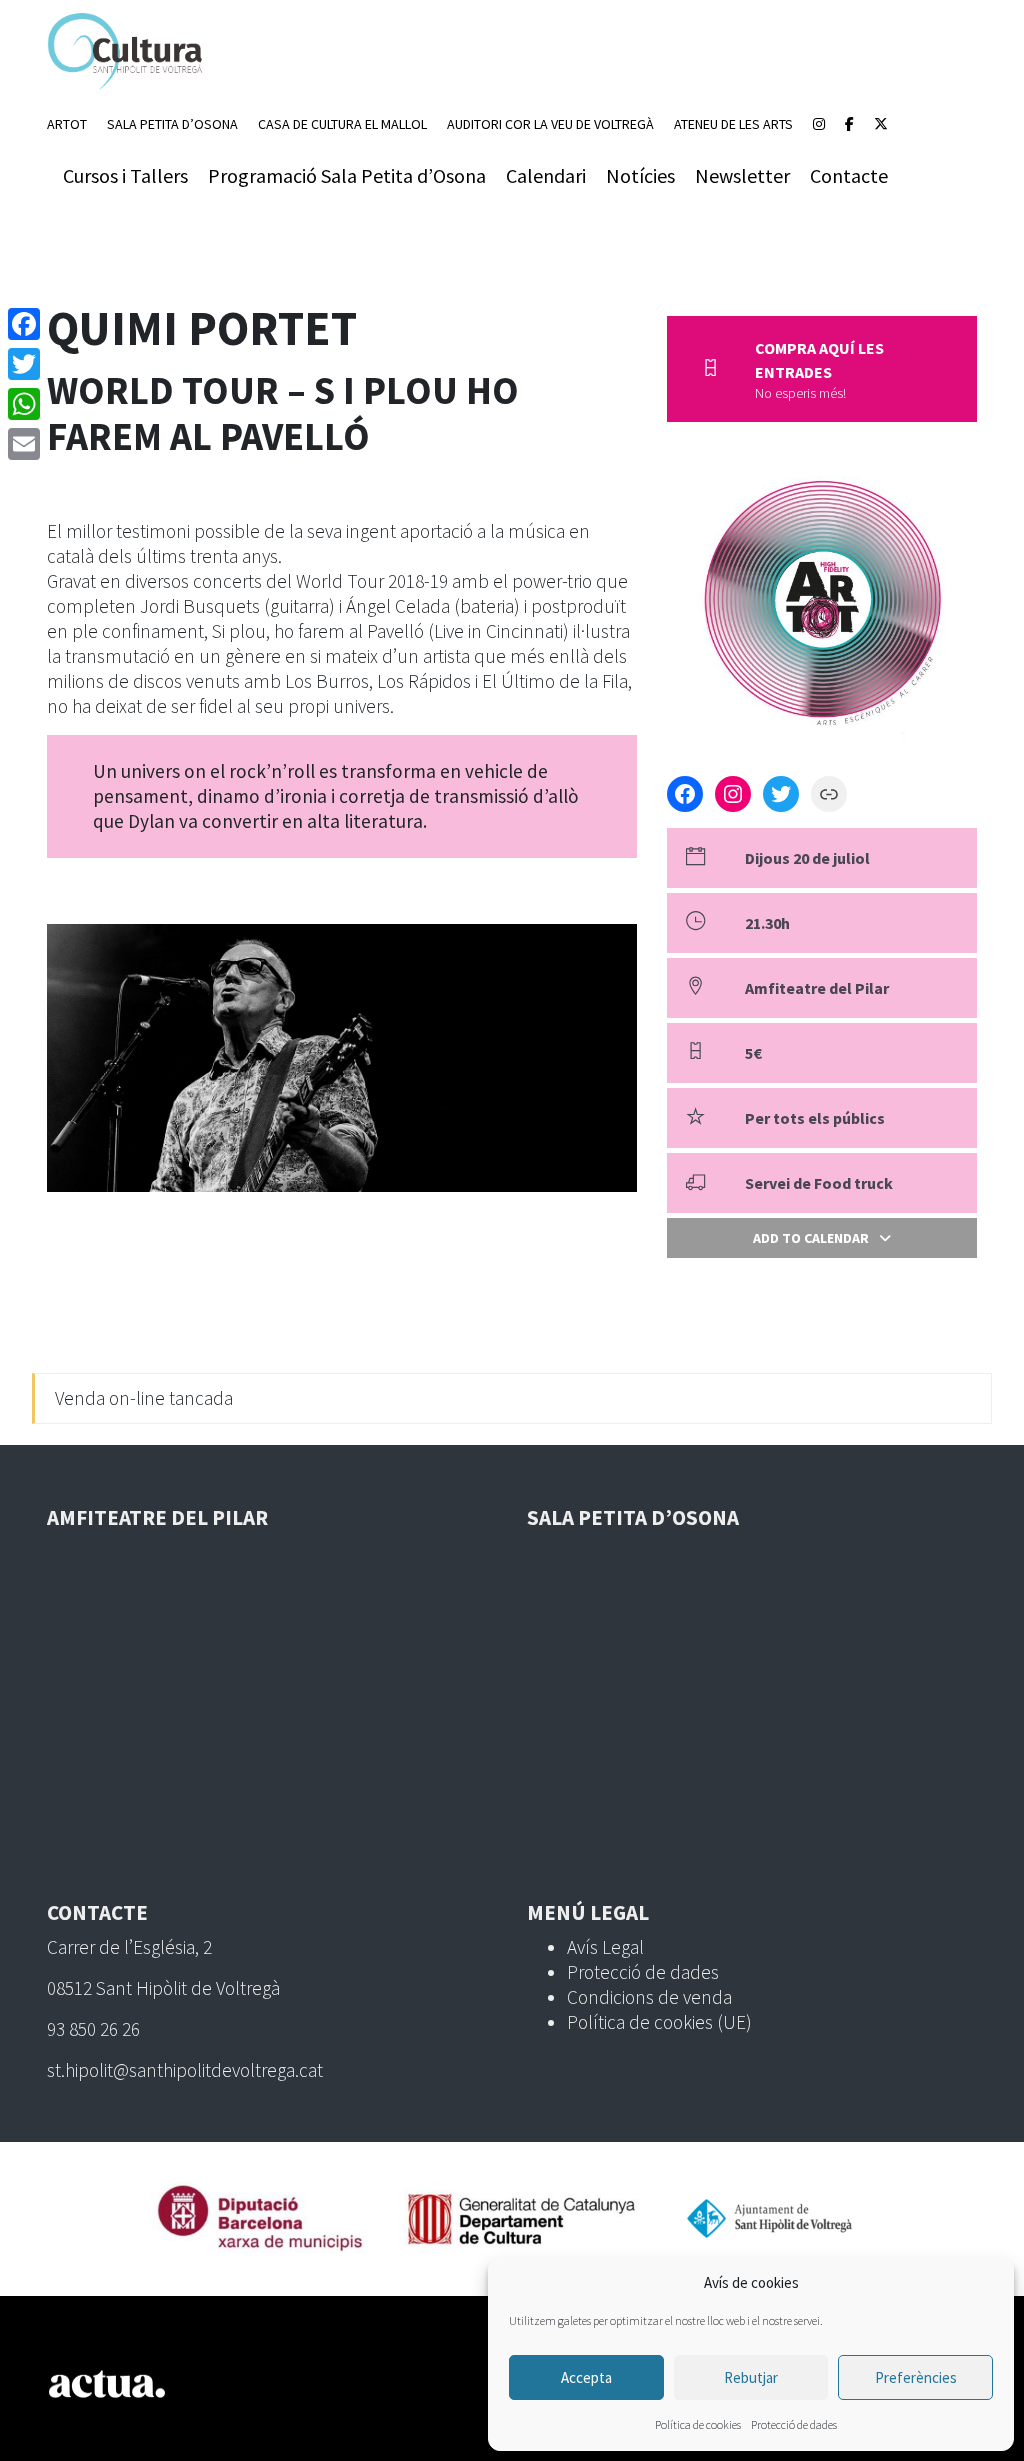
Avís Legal (605, 1947)
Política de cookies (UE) (659, 2022)
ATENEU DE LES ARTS (733, 124)
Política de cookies (698, 2424)
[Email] (24, 444)
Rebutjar (751, 2377)
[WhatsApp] (24, 404)
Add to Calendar (811, 1238)
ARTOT (67, 124)
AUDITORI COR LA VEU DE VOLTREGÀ (550, 124)
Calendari (546, 175)
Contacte (849, 175)
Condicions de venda (649, 1997)
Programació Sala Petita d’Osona (347, 175)
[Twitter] (24, 364)
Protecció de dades (794, 2424)
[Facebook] (849, 124)
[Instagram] (819, 124)
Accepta (586, 2377)
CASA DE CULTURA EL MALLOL (342, 124)
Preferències (916, 2377)
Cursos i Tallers (125, 175)
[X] (881, 124)
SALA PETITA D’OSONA (172, 124)
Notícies (640, 175)
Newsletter (742, 175)
